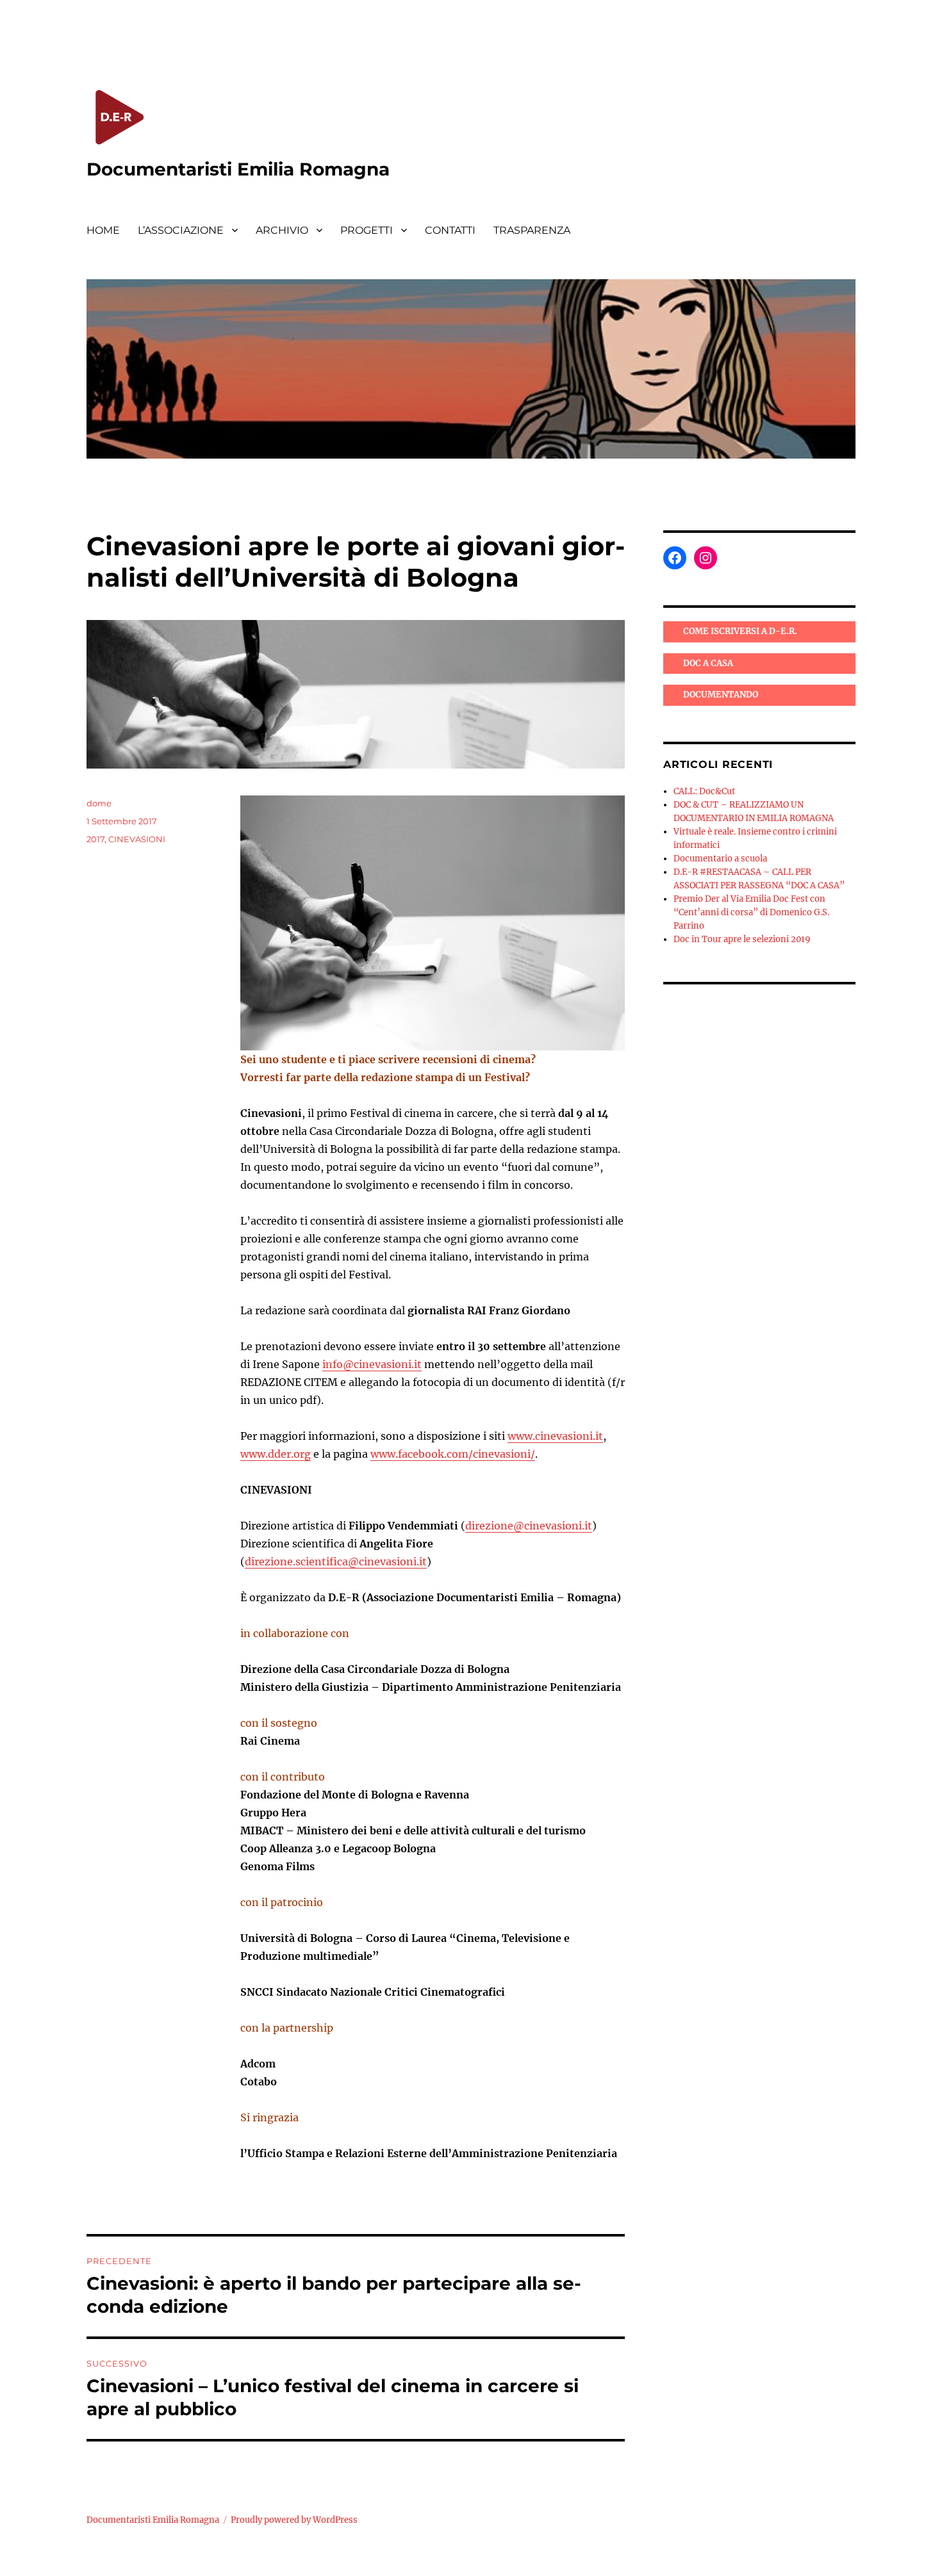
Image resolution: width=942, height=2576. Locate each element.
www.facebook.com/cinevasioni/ (453, 1454)
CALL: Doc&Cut (704, 791)
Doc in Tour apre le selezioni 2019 (742, 939)
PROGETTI (367, 230)
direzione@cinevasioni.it (529, 1526)
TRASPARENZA (532, 230)
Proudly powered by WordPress (294, 2520)
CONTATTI (450, 230)
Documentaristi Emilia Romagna (238, 169)
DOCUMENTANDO (721, 695)
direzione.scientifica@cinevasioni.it (336, 1561)
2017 (95, 839)
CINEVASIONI (137, 839)
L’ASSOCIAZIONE (181, 230)
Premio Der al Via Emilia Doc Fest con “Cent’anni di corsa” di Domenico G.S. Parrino (751, 912)
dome (99, 803)
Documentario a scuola (720, 859)
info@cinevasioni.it (372, 1364)
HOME (103, 230)
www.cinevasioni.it (555, 1436)
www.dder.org (276, 1454)
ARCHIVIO (282, 230)
